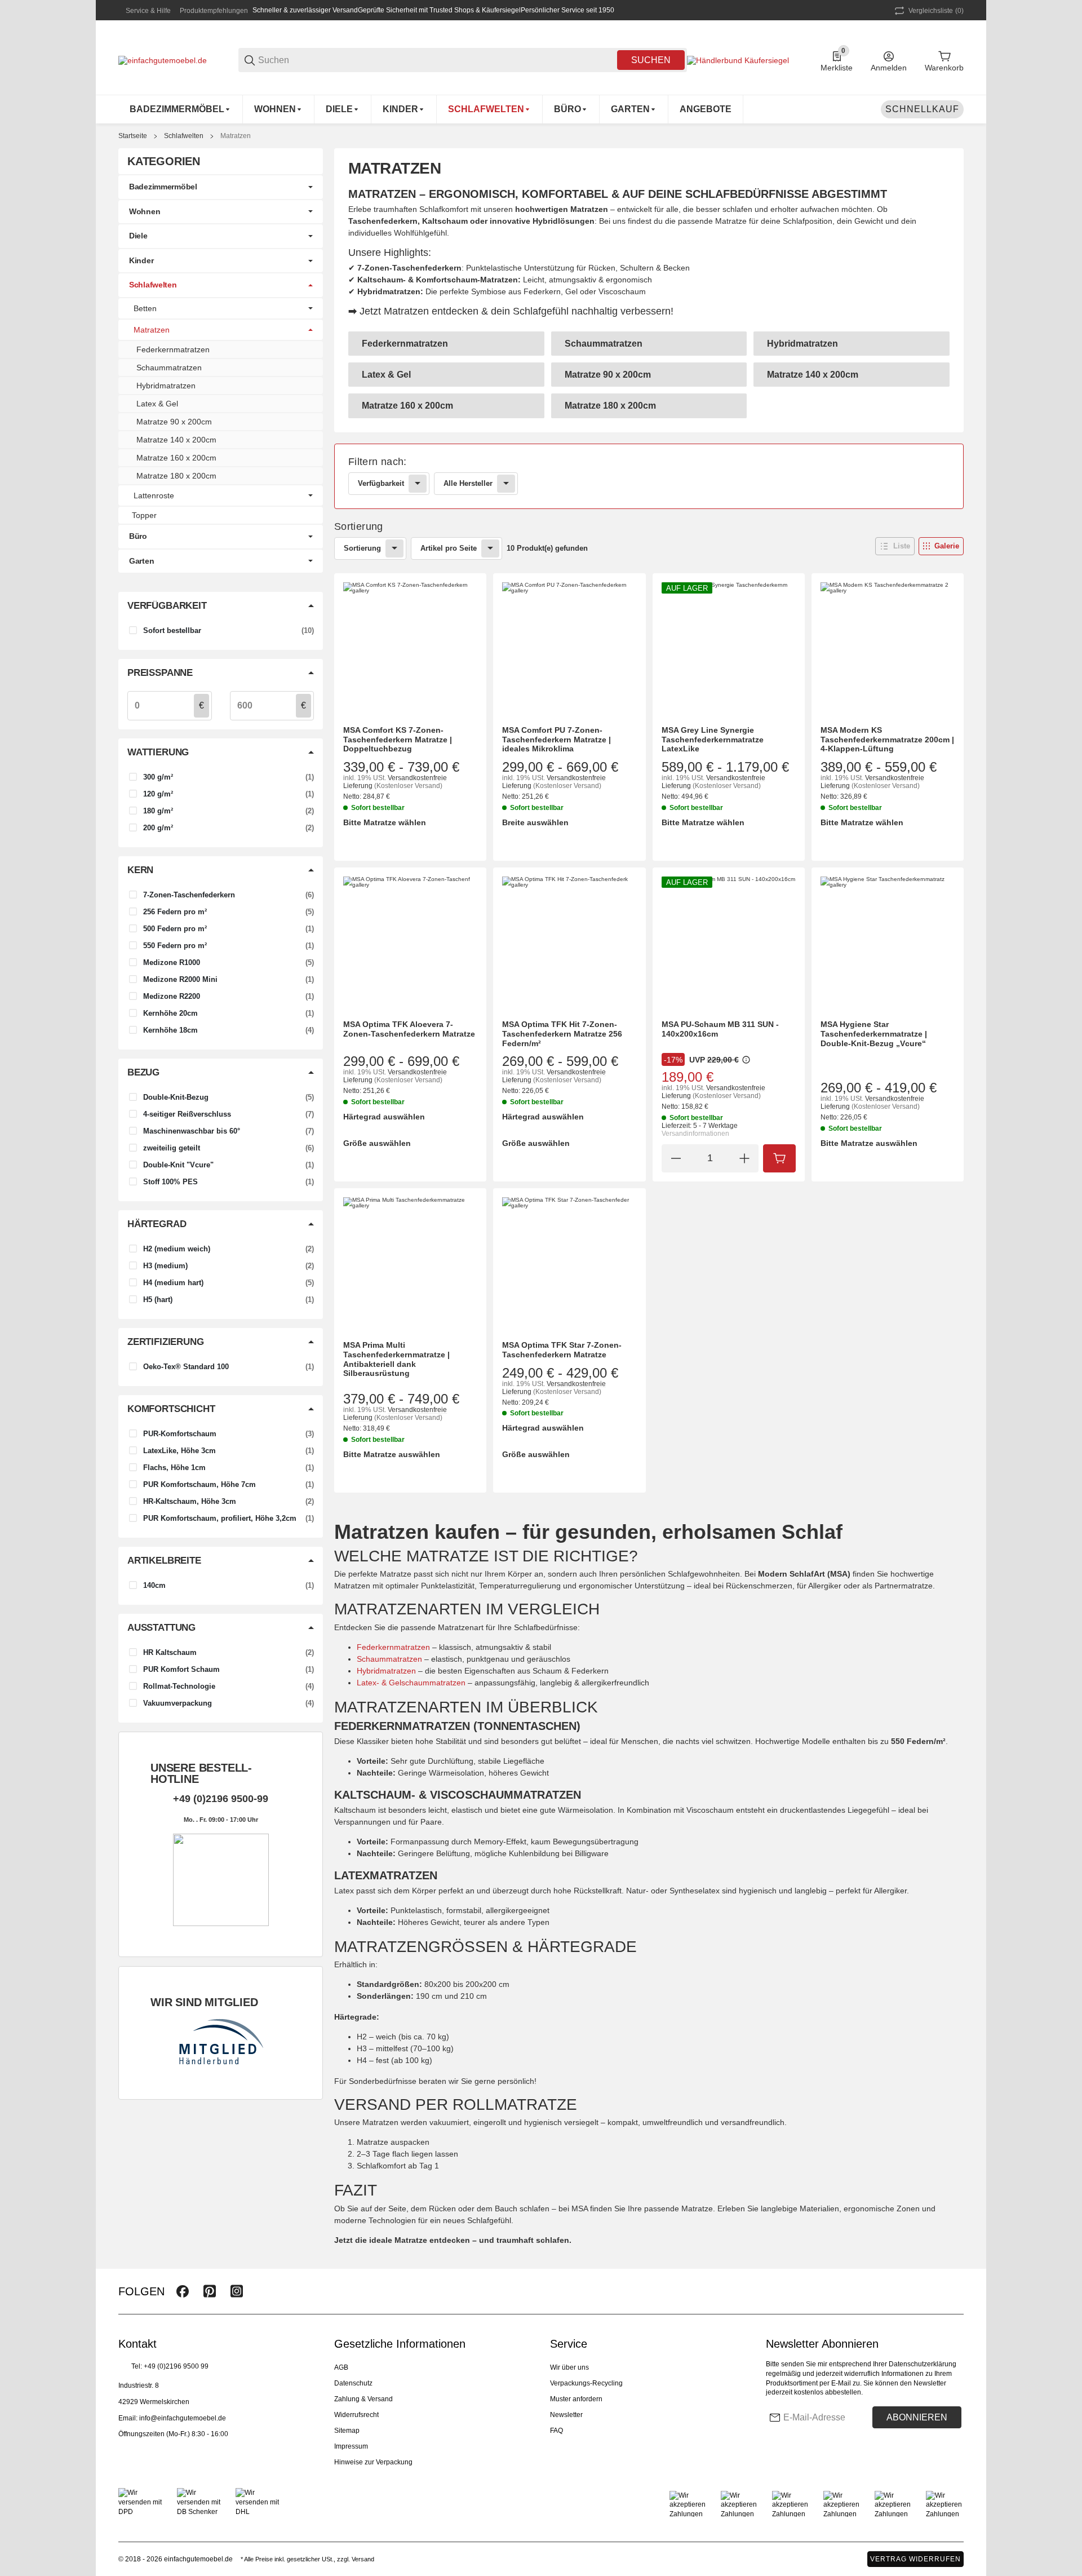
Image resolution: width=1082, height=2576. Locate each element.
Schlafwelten (184, 136)
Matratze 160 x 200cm (176, 458)
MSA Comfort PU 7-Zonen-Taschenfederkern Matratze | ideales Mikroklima (556, 740)
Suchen (651, 60)
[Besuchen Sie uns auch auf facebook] (183, 2291)
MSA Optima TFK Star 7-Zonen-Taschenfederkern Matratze (562, 1350)
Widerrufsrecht (356, 2415)
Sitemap (347, 2431)
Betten (145, 308)
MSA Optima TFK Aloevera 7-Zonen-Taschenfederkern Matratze (409, 1029)
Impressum (351, 2446)
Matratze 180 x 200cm (176, 476)
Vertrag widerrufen (915, 2559)
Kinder (141, 260)
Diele (138, 236)
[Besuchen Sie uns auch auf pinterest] (210, 2291)
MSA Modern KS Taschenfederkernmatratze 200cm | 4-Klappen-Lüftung (887, 740)
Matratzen (236, 136)
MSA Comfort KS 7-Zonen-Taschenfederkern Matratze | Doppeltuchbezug (398, 740)
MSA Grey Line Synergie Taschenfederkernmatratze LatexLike (713, 740)
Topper (144, 515)
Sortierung (362, 548)
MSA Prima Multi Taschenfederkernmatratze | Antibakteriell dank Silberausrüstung (396, 1359)
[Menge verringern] (676, 1158)
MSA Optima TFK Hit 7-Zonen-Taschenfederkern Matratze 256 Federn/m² (562, 1034)
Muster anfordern (576, 2399)
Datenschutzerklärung (923, 2364)
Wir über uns (569, 2367)
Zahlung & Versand (363, 2399)
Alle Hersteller (468, 483)
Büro (138, 536)
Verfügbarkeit (381, 483)
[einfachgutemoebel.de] (163, 60)
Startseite (133, 136)
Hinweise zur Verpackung (373, 2462)
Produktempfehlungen (214, 11)
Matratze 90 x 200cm (174, 422)
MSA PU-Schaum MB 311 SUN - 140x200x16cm (720, 1029)
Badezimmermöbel (163, 187)
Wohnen (145, 211)
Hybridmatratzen (386, 1671)
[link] (649, 476)
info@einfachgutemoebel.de (183, 2418)
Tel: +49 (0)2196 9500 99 (170, 2366)
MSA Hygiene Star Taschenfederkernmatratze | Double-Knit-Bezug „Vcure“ (874, 1034)
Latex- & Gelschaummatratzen (411, 1683)
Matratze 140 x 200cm (176, 440)
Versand (363, 2559)
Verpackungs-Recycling (586, 2383)
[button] (895, 546)
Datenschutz (353, 2383)
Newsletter (566, 2415)
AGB (341, 2367)
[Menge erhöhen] (744, 1158)
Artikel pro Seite (449, 548)
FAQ (556, 2431)
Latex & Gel (157, 404)
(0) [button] (936, 11)
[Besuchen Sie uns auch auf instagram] (237, 2291)
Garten (141, 561)
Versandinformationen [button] (695, 1134)
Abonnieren (917, 2417)
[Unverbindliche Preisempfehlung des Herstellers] (746, 1060)
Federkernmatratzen (393, 1647)
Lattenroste (154, 495)
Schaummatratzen (389, 1659)
